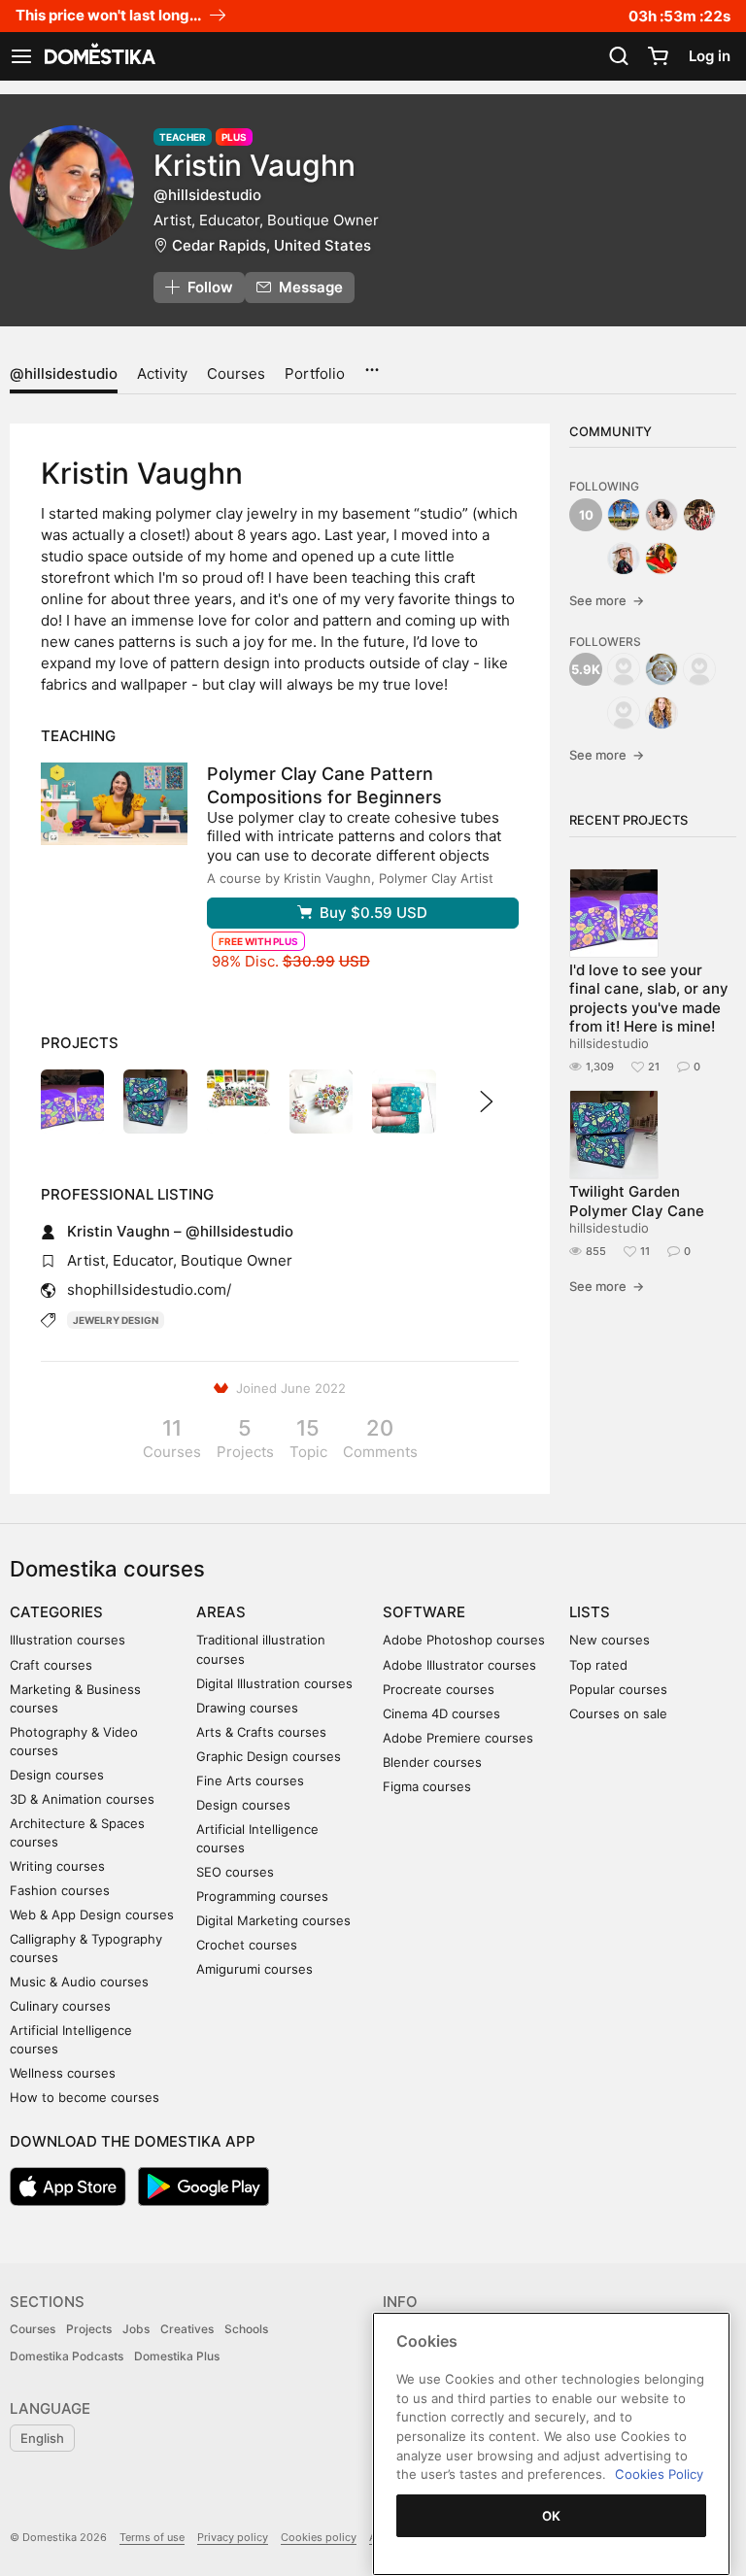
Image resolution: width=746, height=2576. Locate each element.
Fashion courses (60, 1890)
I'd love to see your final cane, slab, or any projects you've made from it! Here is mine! (649, 998)
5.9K (586, 669)
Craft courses (51, 1665)
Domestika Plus (177, 2356)
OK (552, 2516)
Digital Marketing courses (273, 1920)
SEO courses (235, 1872)
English (42, 2438)
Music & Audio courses (79, 1982)
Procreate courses (439, 1689)
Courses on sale (618, 1713)
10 (586, 515)
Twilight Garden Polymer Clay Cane (637, 1201)
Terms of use (152, 2537)
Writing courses (57, 1866)
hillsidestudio (609, 1043)
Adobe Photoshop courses (464, 1640)
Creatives (187, 2329)
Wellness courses (63, 2073)
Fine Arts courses (250, 1780)
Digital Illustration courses (274, 1683)
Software (424, 1612)
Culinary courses (60, 2006)
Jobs (136, 2329)
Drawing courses (247, 1708)
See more (607, 600)
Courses (236, 373)
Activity (162, 373)
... (372, 363)
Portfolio (315, 373)
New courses (610, 1640)
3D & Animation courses (82, 1799)
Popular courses (618, 1689)
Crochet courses (247, 1945)
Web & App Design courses (92, 1915)
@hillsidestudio (64, 373)
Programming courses (262, 1896)
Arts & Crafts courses (261, 1732)
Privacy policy (233, 2537)
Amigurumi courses (254, 1969)
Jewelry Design (116, 1320)
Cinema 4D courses (441, 1713)
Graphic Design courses (269, 1756)
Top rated (598, 1665)
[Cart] (658, 56)
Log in (710, 56)
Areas (221, 1612)
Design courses (57, 1775)
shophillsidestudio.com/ (149, 1289)
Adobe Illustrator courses (459, 1665)
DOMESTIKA (98, 56)
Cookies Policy (659, 2474)
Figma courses (427, 1786)
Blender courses (432, 1762)
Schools (246, 2329)
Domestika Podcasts (67, 2356)
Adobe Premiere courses (458, 1738)
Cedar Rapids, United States (271, 245)
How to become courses (85, 2097)
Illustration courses (68, 1640)
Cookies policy (319, 2537)
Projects (89, 2329)
